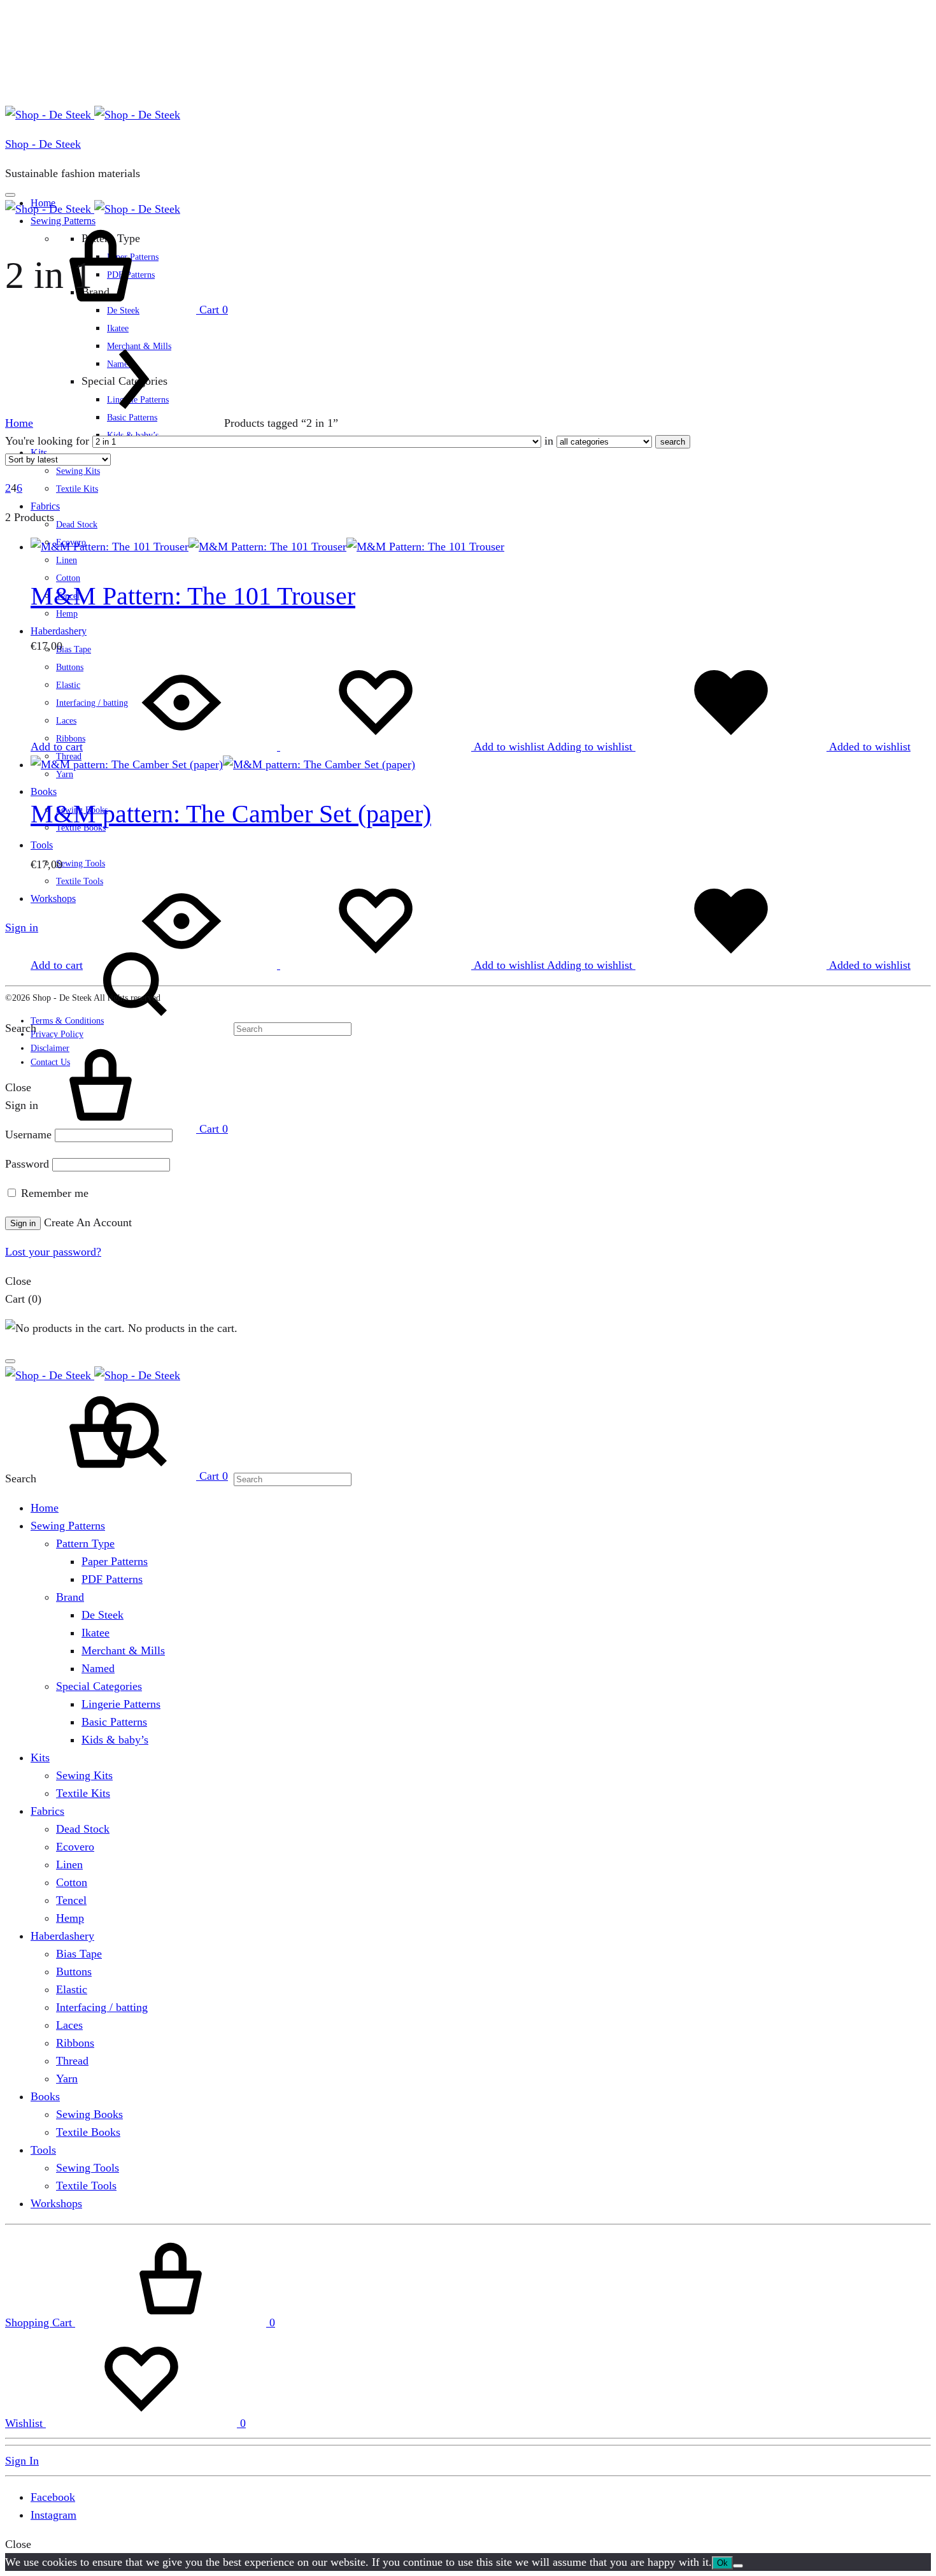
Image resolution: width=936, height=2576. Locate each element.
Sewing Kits (78, 471)
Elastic (72, 1989)
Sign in (22, 927)
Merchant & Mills (123, 1650)
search (673, 442)
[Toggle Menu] (10, 195)
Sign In (22, 2461)
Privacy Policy (57, 1034)
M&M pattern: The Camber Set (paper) (231, 814)
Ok (722, 2563)
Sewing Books (89, 2114)
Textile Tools (86, 2186)
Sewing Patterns (68, 1526)
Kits (40, 1757)
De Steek (103, 1615)
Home (19, 423)
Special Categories (99, 1686)
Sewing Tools (81, 863)
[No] (738, 2566)
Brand (70, 1597)
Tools (42, 845)
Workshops (56, 2203)
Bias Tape (74, 649)
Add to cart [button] (57, 747)
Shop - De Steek (43, 144)
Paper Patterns (115, 1561)
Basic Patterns (114, 1722)
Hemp (70, 1918)
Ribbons (75, 2043)
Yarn (65, 774)
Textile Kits (77, 489)
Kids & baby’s (115, 1740)
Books (44, 791)
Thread (72, 2061)
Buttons (74, 1971)
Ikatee (118, 328)
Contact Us (50, 1062)
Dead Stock (77, 525)
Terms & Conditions (67, 1021)
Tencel (71, 1900)
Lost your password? (53, 1252)
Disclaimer (50, 1048)
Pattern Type (85, 1543)
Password (27, 1164)
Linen (67, 560)
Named (98, 1668)
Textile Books (88, 2132)
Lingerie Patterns (121, 1704)
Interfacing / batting (102, 2007)
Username (28, 1134)
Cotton (72, 1882)
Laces (69, 2025)
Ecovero (75, 1847)
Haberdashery (59, 631)
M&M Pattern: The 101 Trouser (193, 596)
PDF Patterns (112, 1579)
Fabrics (45, 506)
